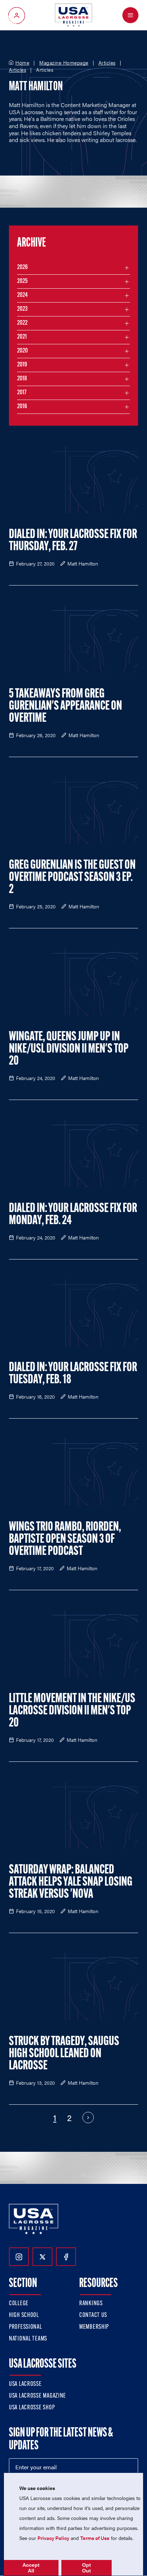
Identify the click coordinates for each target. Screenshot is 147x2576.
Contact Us (93, 2316)
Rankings (91, 2304)
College (19, 2304)
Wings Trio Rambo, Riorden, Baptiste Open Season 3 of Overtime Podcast (65, 1540)
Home (22, 63)
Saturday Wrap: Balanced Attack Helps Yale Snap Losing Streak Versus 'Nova (71, 1882)
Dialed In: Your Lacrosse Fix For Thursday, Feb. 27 (73, 541)
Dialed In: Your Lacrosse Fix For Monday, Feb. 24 (73, 1215)
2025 (22, 282)
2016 (22, 407)
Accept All (31, 2568)
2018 (22, 379)
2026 (22, 268)
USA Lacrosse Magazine (37, 2396)
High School (24, 2316)
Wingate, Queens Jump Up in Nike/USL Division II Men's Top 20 (69, 1049)
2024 (22, 295)
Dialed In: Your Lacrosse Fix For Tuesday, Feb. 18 (73, 1374)
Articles (107, 63)
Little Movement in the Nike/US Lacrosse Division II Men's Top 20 (72, 1711)
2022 (22, 323)
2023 (22, 309)
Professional (26, 2327)
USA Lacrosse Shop (32, 2408)
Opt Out (87, 2568)
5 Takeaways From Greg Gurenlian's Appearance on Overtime (65, 706)
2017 (22, 393)
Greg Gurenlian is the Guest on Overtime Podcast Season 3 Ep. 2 (72, 878)
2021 (22, 337)
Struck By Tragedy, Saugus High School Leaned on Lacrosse (64, 2054)
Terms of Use (95, 2538)
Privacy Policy (53, 2538)
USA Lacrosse (25, 2384)
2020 (22, 351)
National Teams (28, 2339)
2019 (22, 365)
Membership (94, 2327)
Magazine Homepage (64, 63)
